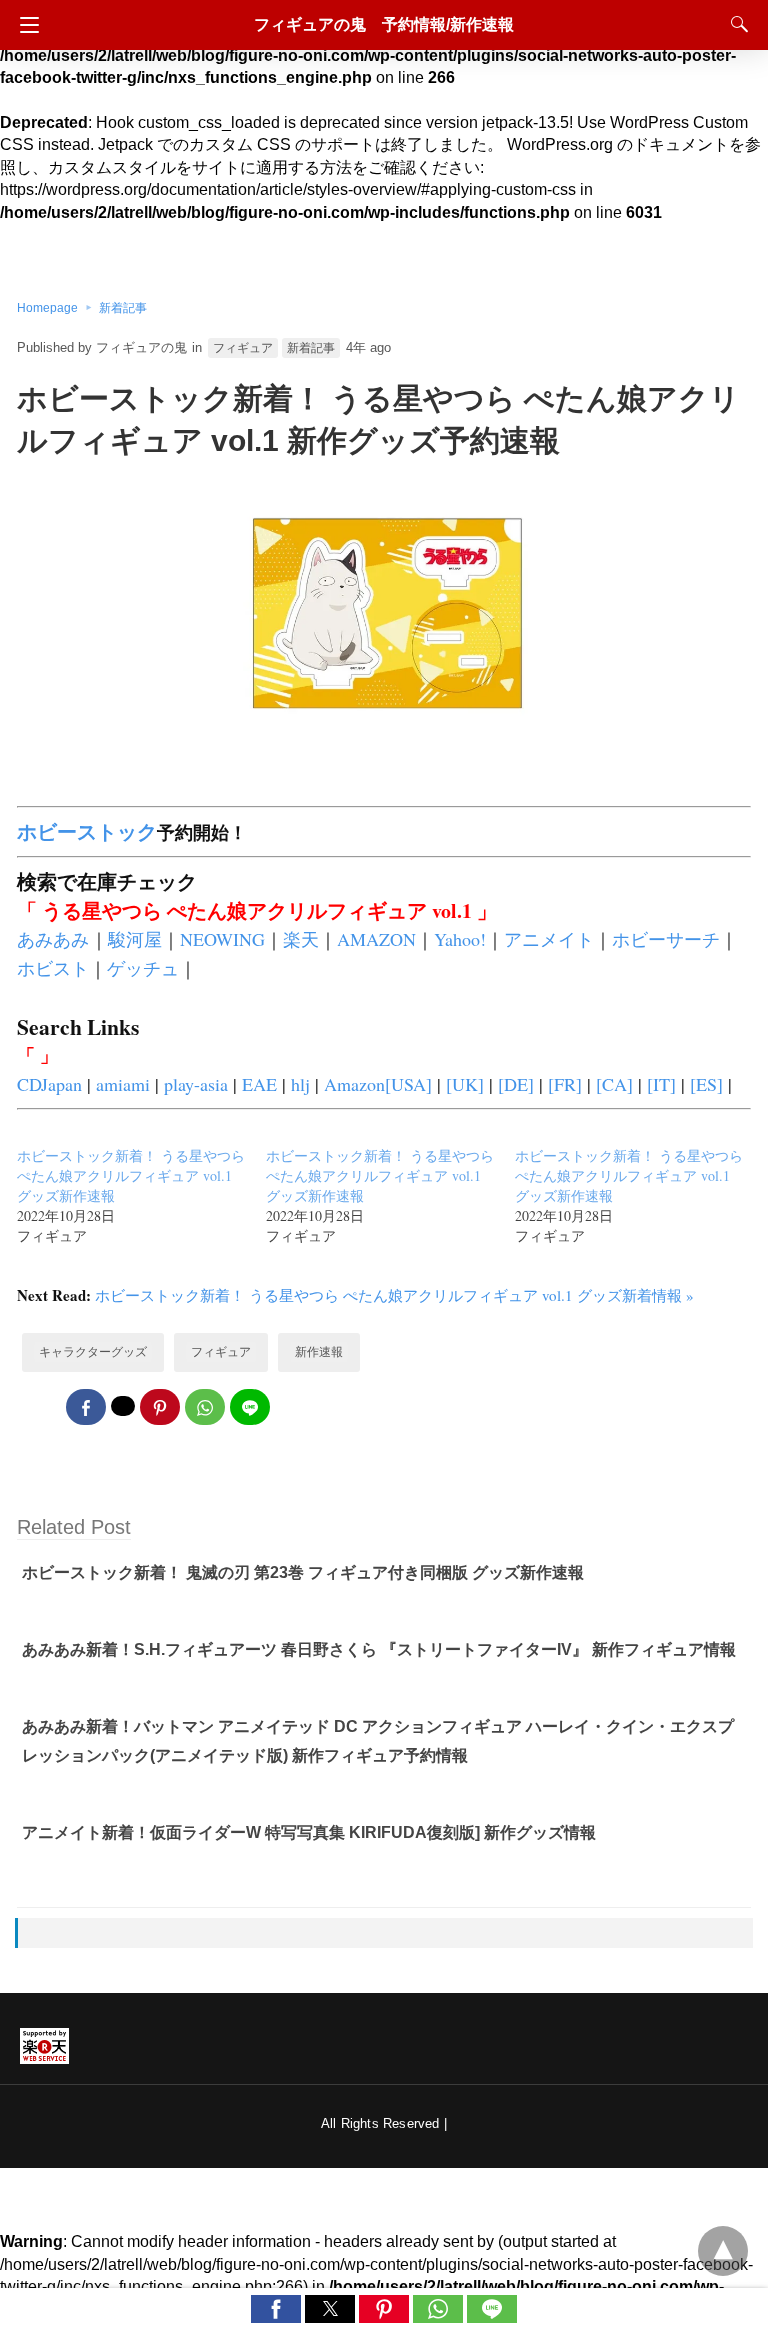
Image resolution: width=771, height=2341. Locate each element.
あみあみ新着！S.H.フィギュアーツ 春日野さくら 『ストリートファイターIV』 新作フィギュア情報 (379, 1649)
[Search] (735, 24)
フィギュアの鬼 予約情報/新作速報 (384, 24)
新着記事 (123, 308)
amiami (123, 1084)
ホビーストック (87, 831)
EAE (259, 1084)
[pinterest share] (160, 1407)
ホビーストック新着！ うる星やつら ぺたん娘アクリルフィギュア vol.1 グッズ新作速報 (131, 1175)
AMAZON (376, 939)
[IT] (661, 1084)
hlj (300, 1084)
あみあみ (53, 939)
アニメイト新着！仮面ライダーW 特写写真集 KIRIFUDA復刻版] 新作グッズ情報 (309, 1832)
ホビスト (53, 968)
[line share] (250, 1407)
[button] (276, 2309)
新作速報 (319, 1352)
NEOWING (222, 939)
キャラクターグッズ (93, 1352)
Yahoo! (460, 939)
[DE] (516, 1084)
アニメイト (549, 939)
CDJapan (49, 1084)
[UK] (465, 1084)
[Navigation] (24, 25)
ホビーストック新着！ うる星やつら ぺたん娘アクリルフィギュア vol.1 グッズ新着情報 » (394, 1295)
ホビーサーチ (666, 939)
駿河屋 (135, 939)
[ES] (706, 1084)
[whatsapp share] (205, 1407)
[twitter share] (123, 1406)
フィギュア (243, 348)
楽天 (301, 939)
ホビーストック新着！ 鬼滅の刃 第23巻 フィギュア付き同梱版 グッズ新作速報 (303, 1572)
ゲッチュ (143, 968)
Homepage (47, 308)
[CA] (614, 1084)
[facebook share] (86, 1407)
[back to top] (723, 2251)
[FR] (565, 1084)
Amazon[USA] (378, 1084)
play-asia (196, 1084)
